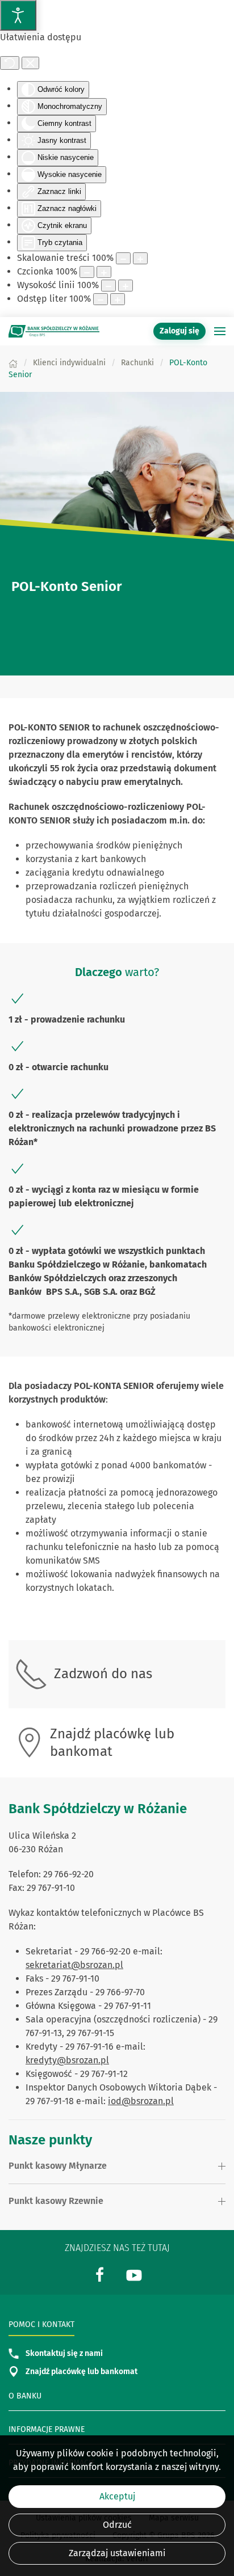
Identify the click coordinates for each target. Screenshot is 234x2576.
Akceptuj (117, 2496)
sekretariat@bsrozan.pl (74, 1965)
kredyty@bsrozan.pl (67, 2060)
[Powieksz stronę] (140, 258)
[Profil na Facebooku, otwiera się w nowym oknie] (100, 2274)
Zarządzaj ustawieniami (117, 2553)
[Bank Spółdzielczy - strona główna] (54, 331)
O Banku (25, 2396)
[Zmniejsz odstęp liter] (101, 299)
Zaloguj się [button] (179, 331)
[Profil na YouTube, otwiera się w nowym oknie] (134, 2274)
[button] (220, 331)
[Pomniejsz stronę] (123, 258)
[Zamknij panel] (30, 63)
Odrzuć (117, 2525)
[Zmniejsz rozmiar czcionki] (87, 272)
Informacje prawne (47, 2429)
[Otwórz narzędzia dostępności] (18, 15)
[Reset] (10, 63)
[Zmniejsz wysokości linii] (108, 286)
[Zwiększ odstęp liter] (118, 299)
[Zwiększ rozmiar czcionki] (104, 272)
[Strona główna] (13, 363)
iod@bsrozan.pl (141, 2101)
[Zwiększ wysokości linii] (126, 286)
